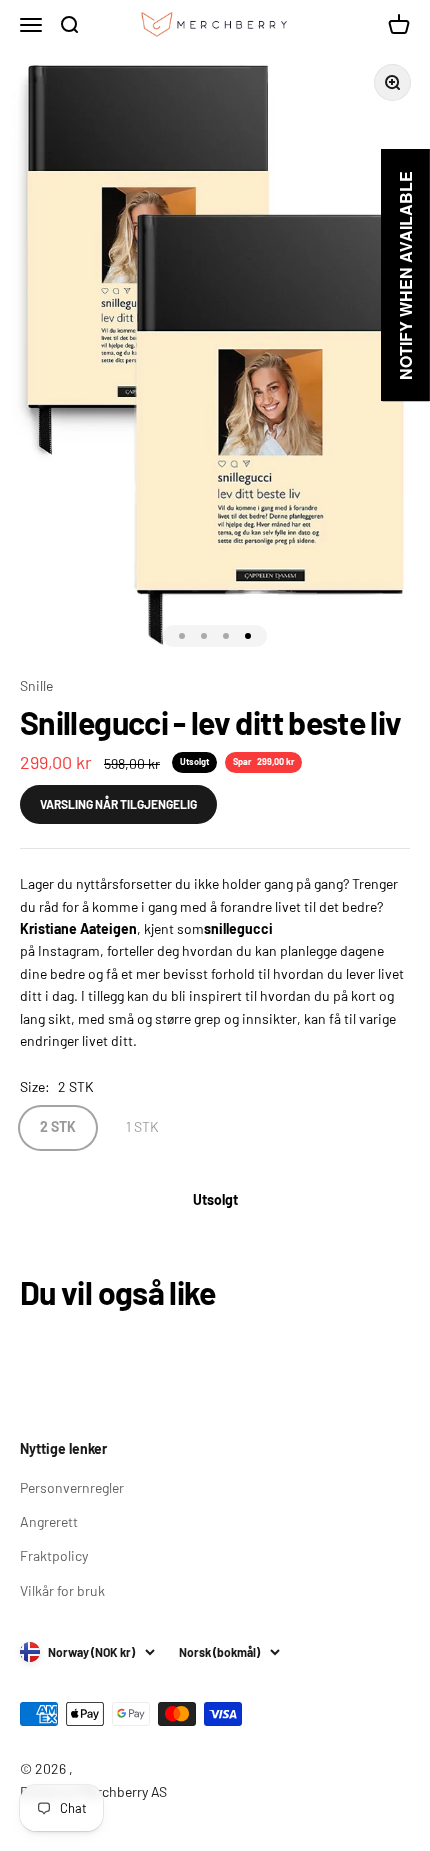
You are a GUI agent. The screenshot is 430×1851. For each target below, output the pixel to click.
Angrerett (49, 1521)
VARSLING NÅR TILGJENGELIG (118, 804)
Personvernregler (72, 1487)
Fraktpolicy (54, 1555)
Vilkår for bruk (62, 1590)
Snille (36, 685)
